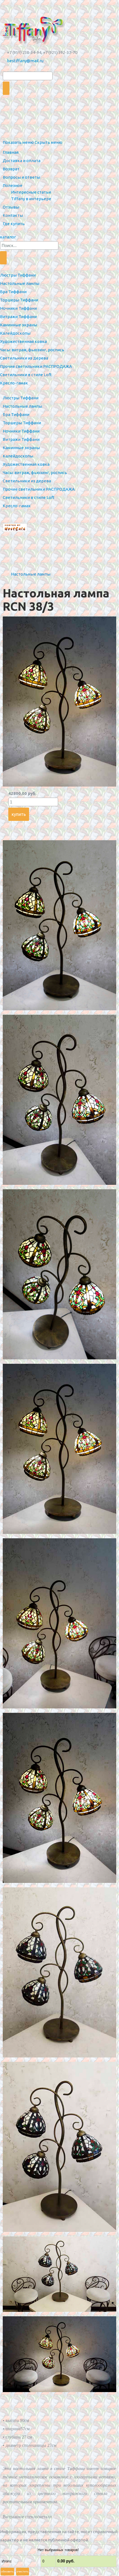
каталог (8, 237)
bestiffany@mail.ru (25, 61)
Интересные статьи (31, 192)
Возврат (11, 169)
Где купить (14, 224)
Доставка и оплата (22, 161)
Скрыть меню (48, 142)
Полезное (13, 185)
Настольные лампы (31, 574)
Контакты (13, 215)
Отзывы (11, 207)
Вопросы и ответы (21, 177)
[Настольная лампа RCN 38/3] (59, 785)
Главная (11, 152)
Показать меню (18, 142)
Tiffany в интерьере (31, 199)
